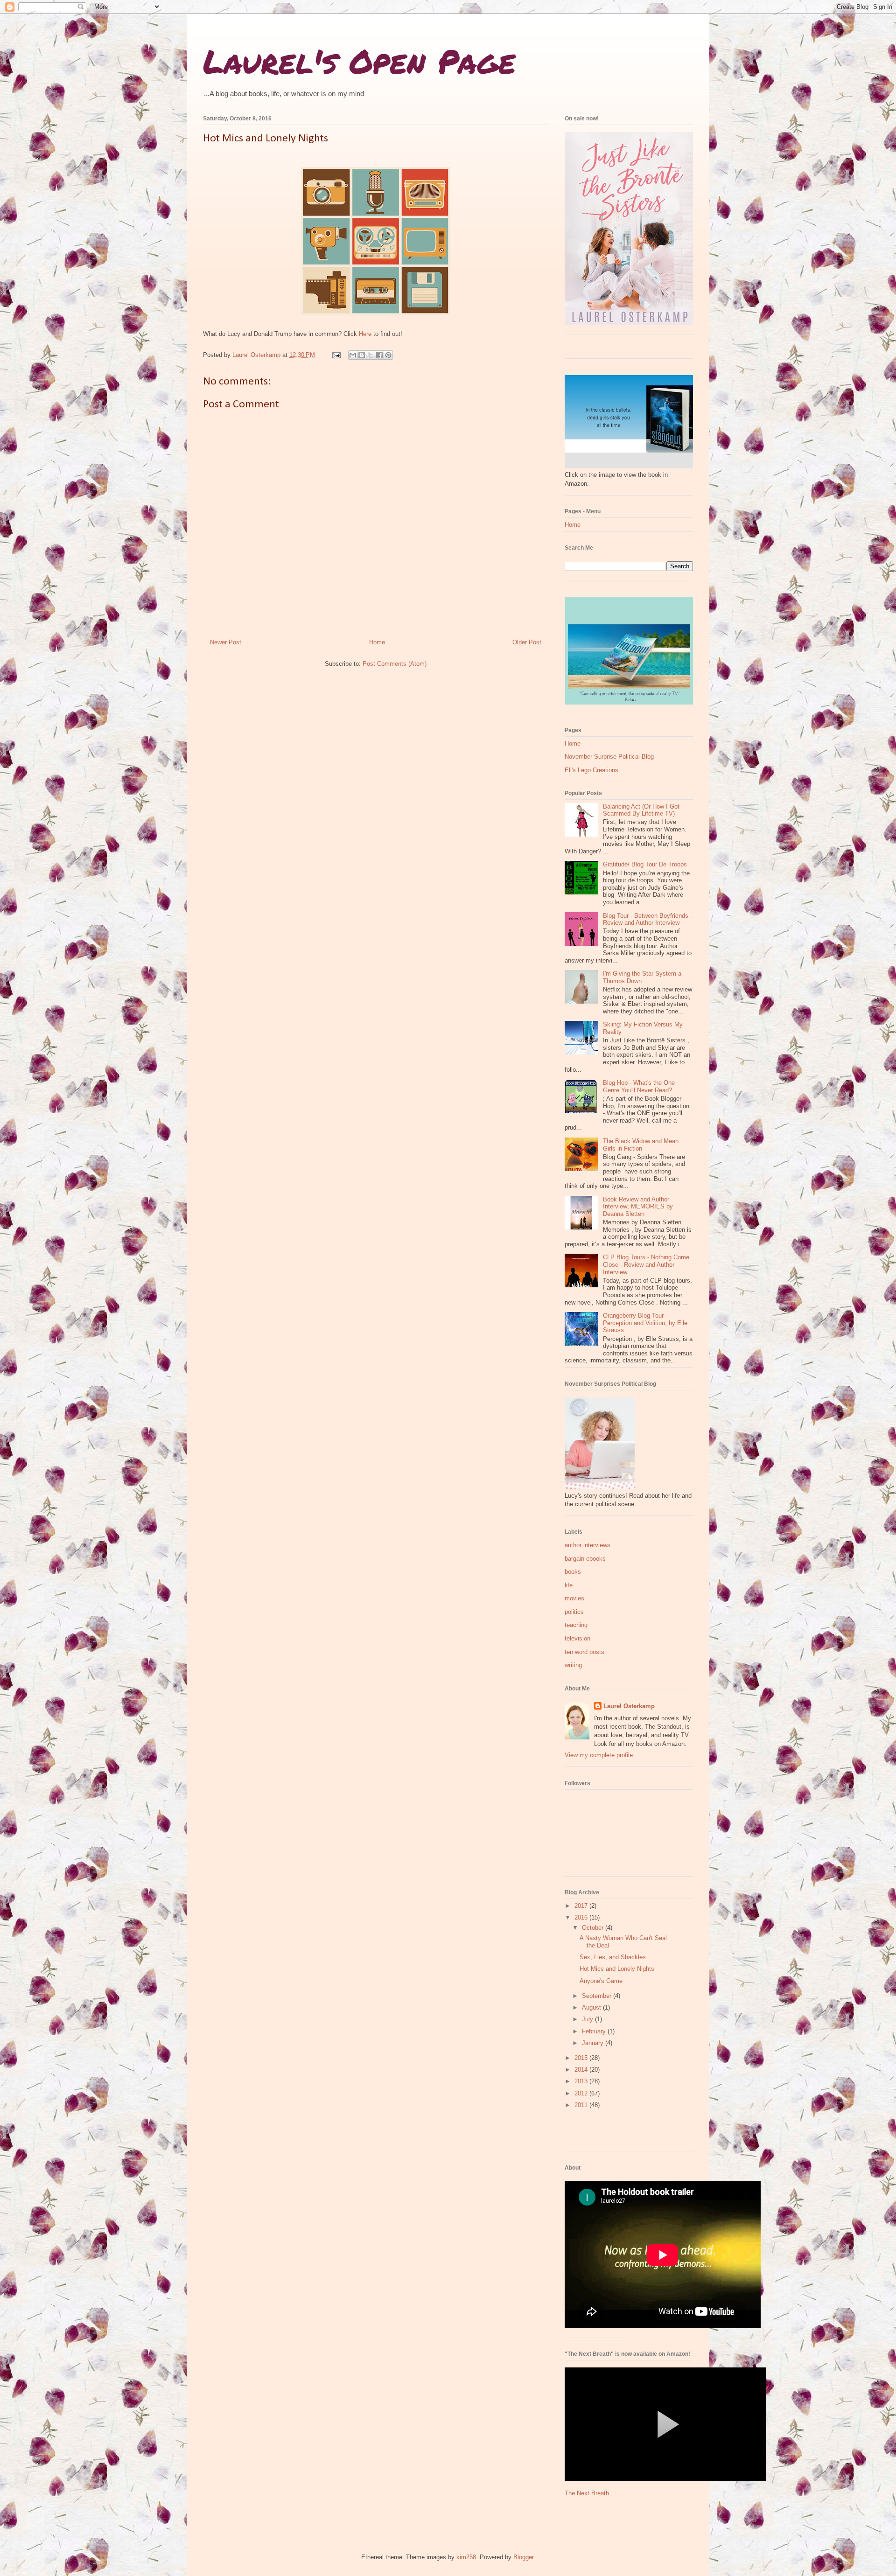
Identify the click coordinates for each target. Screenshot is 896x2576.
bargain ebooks (585, 1559)
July (588, 2019)
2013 (582, 2081)
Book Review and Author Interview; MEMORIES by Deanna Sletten (638, 1207)
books (573, 1572)
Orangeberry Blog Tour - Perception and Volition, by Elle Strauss (645, 1323)
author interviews (588, 1545)
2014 (582, 2070)
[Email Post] (336, 355)
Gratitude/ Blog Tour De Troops (645, 864)
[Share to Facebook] (379, 355)
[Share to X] (371, 355)
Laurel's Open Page (359, 61)
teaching (576, 1625)
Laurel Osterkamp (629, 1706)
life (569, 1585)
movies (574, 1598)
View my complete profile (599, 1755)
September (598, 1996)
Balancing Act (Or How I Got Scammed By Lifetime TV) (641, 810)
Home (377, 642)
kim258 (466, 2557)
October (594, 1928)
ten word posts (584, 1652)
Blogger (523, 2557)
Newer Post (226, 642)
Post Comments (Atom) (395, 664)
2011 (582, 2105)
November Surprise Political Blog (609, 757)
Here (365, 334)
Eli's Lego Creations (591, 770)
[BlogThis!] (362, 355)
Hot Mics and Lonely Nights (617, 1969)
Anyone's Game (601, 1981)
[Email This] (353, 355)
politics (574, 1612)
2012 (582, 2093)
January (594, 2043)
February (595, 2031)
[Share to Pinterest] (388, 355)
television (577, 1638)
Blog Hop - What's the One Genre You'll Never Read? (639, 1086)
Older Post (527, 642)
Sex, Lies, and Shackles (613, 1957)
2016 (582, 1917)
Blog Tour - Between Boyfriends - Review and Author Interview (647, 919)
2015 (582, 2058)
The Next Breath (587, 2493)
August (592, 2007)
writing (573, 1665)
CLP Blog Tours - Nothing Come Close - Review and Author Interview (646, 1264)
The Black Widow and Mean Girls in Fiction (641, 1145)
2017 (582, 1906)
